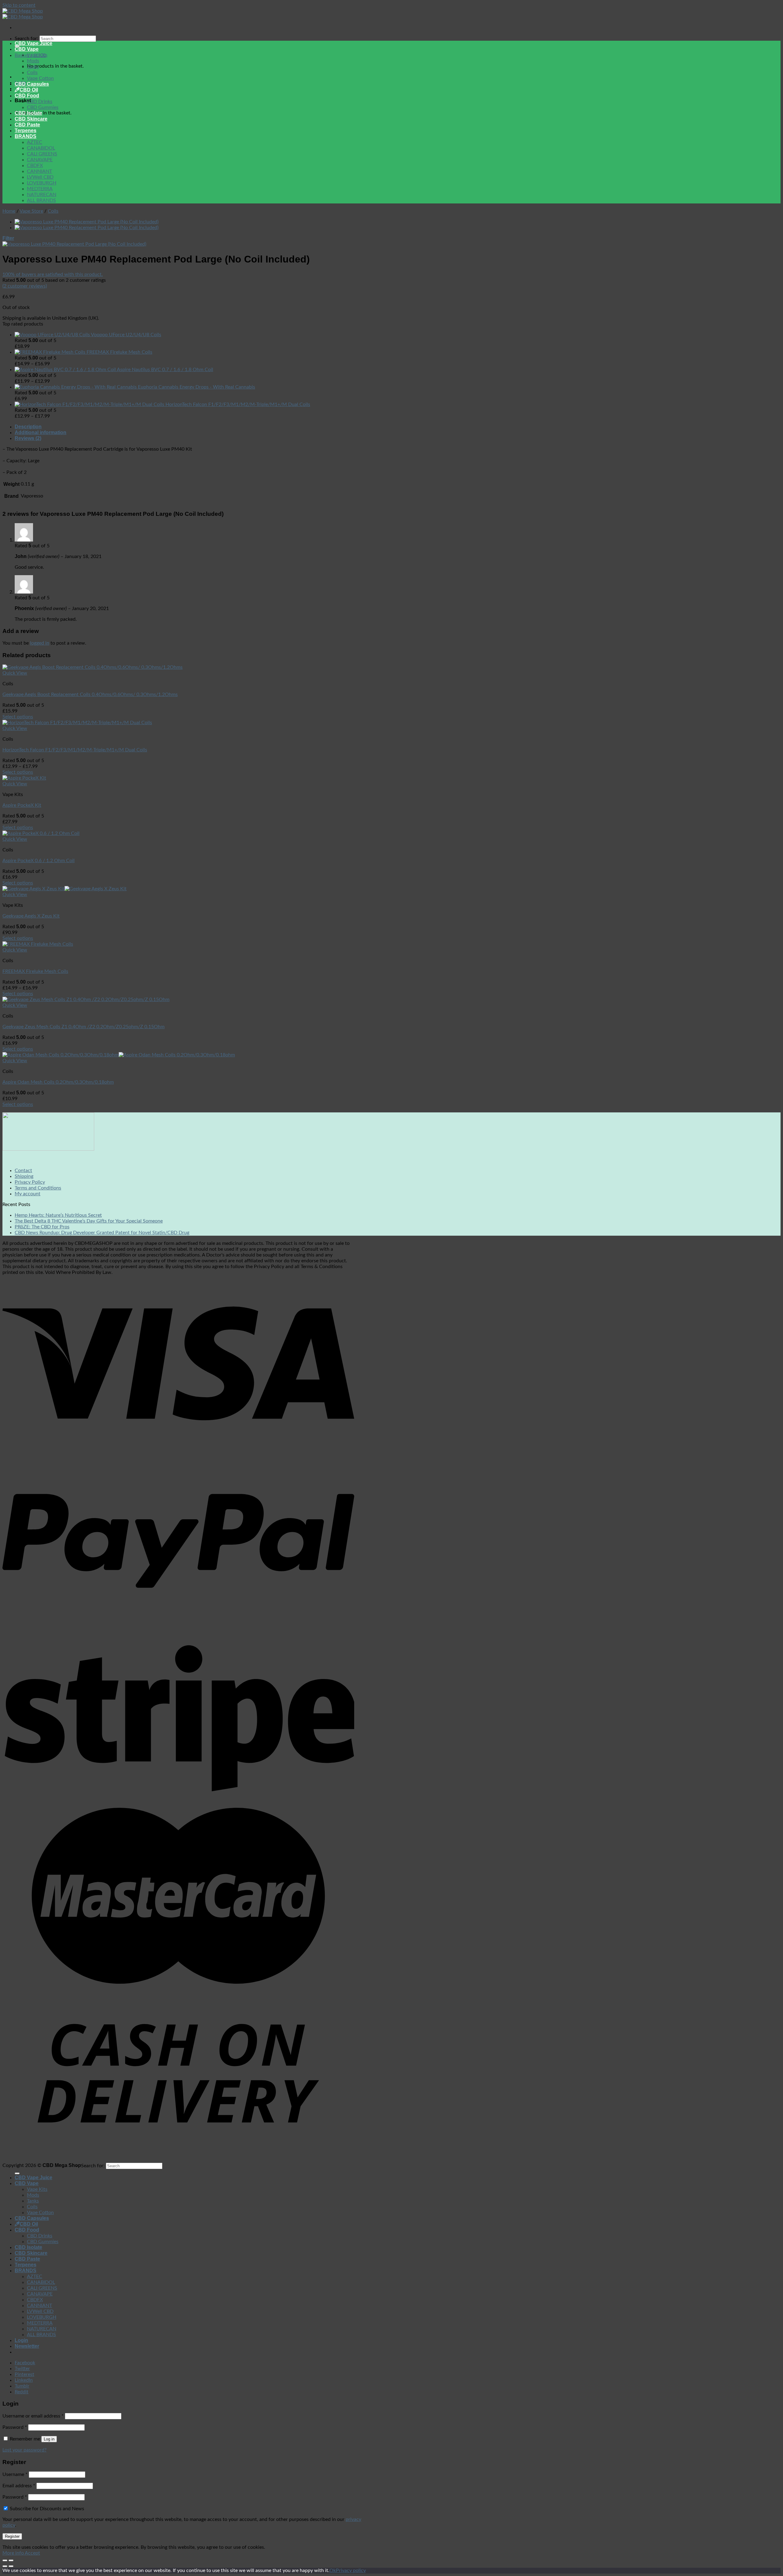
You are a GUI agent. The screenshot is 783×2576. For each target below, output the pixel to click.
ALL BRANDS (41, 200)
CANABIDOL (41, 148)
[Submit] (17, 2173)
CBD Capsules (32, 84)
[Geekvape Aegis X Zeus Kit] (65, 889)
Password (15, 2427)
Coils (32, 73)
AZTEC (35, 142)
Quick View (15, 673)
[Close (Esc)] (5, 2560)
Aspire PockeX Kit (22, 805)
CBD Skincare (31, 119)
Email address (19, 2486)
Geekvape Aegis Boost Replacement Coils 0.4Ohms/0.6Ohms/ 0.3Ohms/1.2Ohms (90, 694)
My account (28, 1194)
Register (12, 2536)
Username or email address (33, 2416)
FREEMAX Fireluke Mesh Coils (35, 971)
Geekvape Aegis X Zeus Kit (31, 916)
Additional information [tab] (41, 432)
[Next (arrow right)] (11, 2566)
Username (15, 2474)
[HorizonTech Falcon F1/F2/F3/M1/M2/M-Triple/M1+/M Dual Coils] (77, 723)
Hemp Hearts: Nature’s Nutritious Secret (58, 1215)
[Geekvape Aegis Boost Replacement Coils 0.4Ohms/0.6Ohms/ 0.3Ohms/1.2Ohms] (93, 667)
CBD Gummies (43, 107)
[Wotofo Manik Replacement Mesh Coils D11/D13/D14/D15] (87, 228)
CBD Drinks (40, 102)
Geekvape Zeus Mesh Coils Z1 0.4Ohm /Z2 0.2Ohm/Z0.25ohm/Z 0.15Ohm (83, 1027)
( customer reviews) (25, 286)
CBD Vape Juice (33, 43)
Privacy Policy (30, 1182)
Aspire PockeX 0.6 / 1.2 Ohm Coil (39, 861)
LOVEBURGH (42, 183)
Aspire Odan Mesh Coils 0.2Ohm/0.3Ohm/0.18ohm (58, 1082)
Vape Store (31, 211)
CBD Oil (29, 90)
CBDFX (35, 166)
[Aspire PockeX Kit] (24, 778)
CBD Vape (27, 49)
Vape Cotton (40, 78)
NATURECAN (42, 195)
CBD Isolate (28, 113)
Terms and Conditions (38, 1188)
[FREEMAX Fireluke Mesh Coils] (38, 944)
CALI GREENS (42, 154)
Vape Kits (37, 55)
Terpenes (26, 130)
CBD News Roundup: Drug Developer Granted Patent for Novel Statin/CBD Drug (102, 1233)
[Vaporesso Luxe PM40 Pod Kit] (87, 222)
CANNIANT (39, 171)
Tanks (33, 67)
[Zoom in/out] (11, 2560)
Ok (333, 2570)
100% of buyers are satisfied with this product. (53, 274)
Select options (18, 717)
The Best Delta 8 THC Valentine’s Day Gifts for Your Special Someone (89, 1221)
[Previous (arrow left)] (5, 2566)
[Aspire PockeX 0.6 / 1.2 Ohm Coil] (41, 833)
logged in (40, 643)
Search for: (26, 39)
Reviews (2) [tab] (28, 438)
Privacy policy (351, 2570)
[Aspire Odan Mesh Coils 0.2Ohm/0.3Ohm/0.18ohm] (119, 1055)
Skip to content (19, 5)
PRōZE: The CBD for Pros (42, 1227)
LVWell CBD (40, 177)
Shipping (24, 1176)
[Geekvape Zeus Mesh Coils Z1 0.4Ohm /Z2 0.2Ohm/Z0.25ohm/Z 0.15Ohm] (86, 1000)
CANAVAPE (40, 160)
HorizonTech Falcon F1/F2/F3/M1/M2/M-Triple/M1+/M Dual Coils (75, 750)
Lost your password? (24, 2450)
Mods (33, 61)
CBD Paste (27, 125)
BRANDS (26, 136)
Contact (23, 1171)
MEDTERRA (40, 189)
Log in (49, 2439)
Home (9, 211)
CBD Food (27, 96)
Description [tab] (28, 427)
